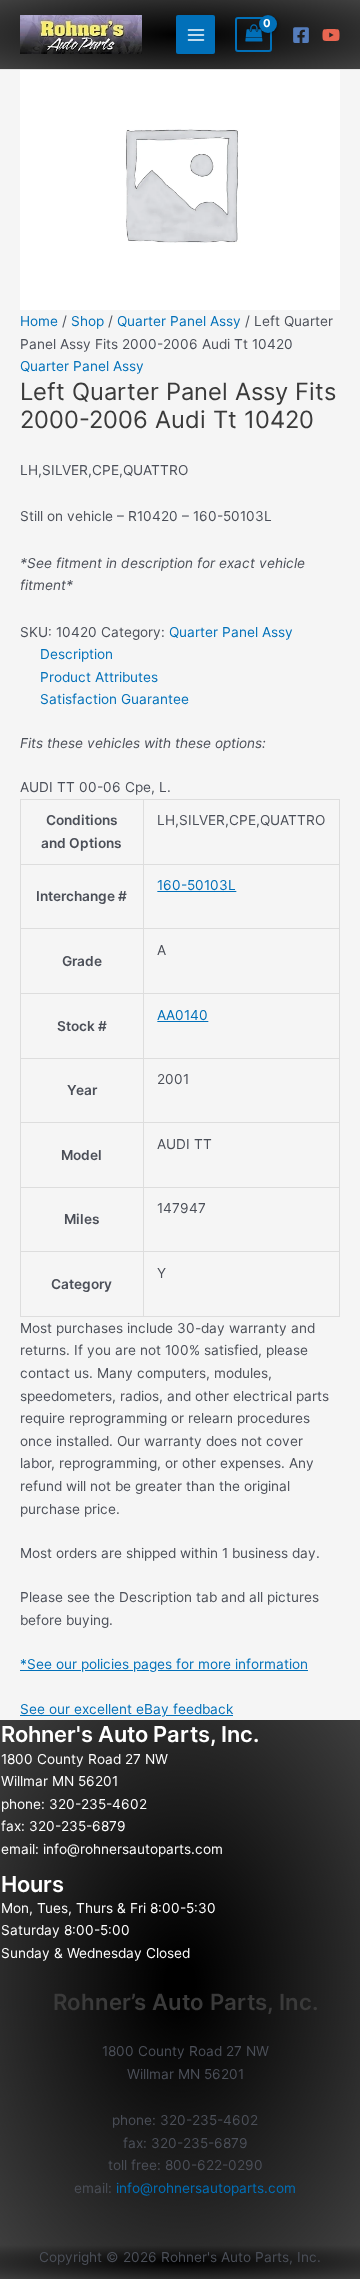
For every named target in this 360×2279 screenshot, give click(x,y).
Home (39, 321)
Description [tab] (76, 654)
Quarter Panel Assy (179, 321)
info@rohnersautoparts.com (133, 1849)
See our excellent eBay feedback (126, 1709)
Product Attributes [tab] (99, 677)
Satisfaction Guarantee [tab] (114, 699)
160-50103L (196, 885)
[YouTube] (331, 35)
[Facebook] (301, 35)
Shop (87, 321)
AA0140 (182, 1015)
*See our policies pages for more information (164, 1664)
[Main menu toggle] (195, 34)
